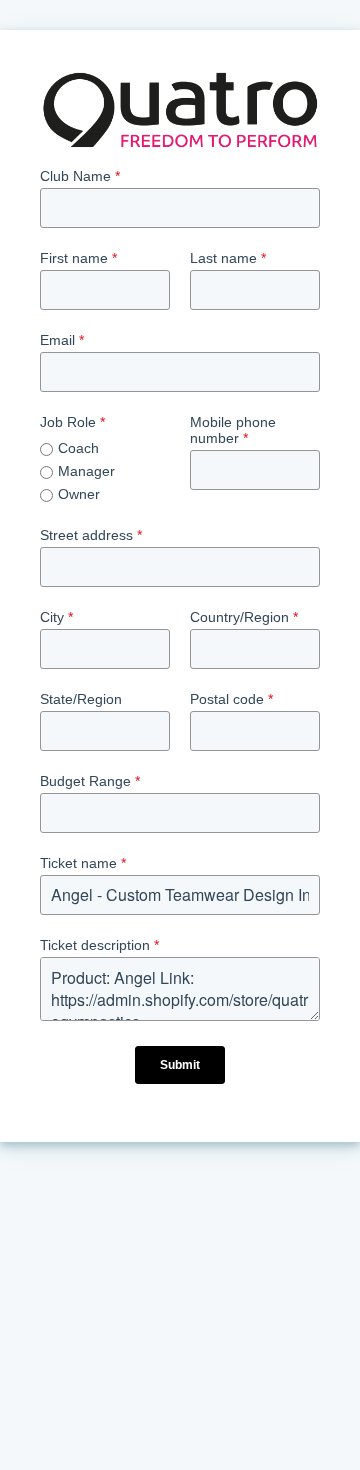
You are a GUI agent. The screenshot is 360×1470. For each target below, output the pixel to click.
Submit (180, 1065)
